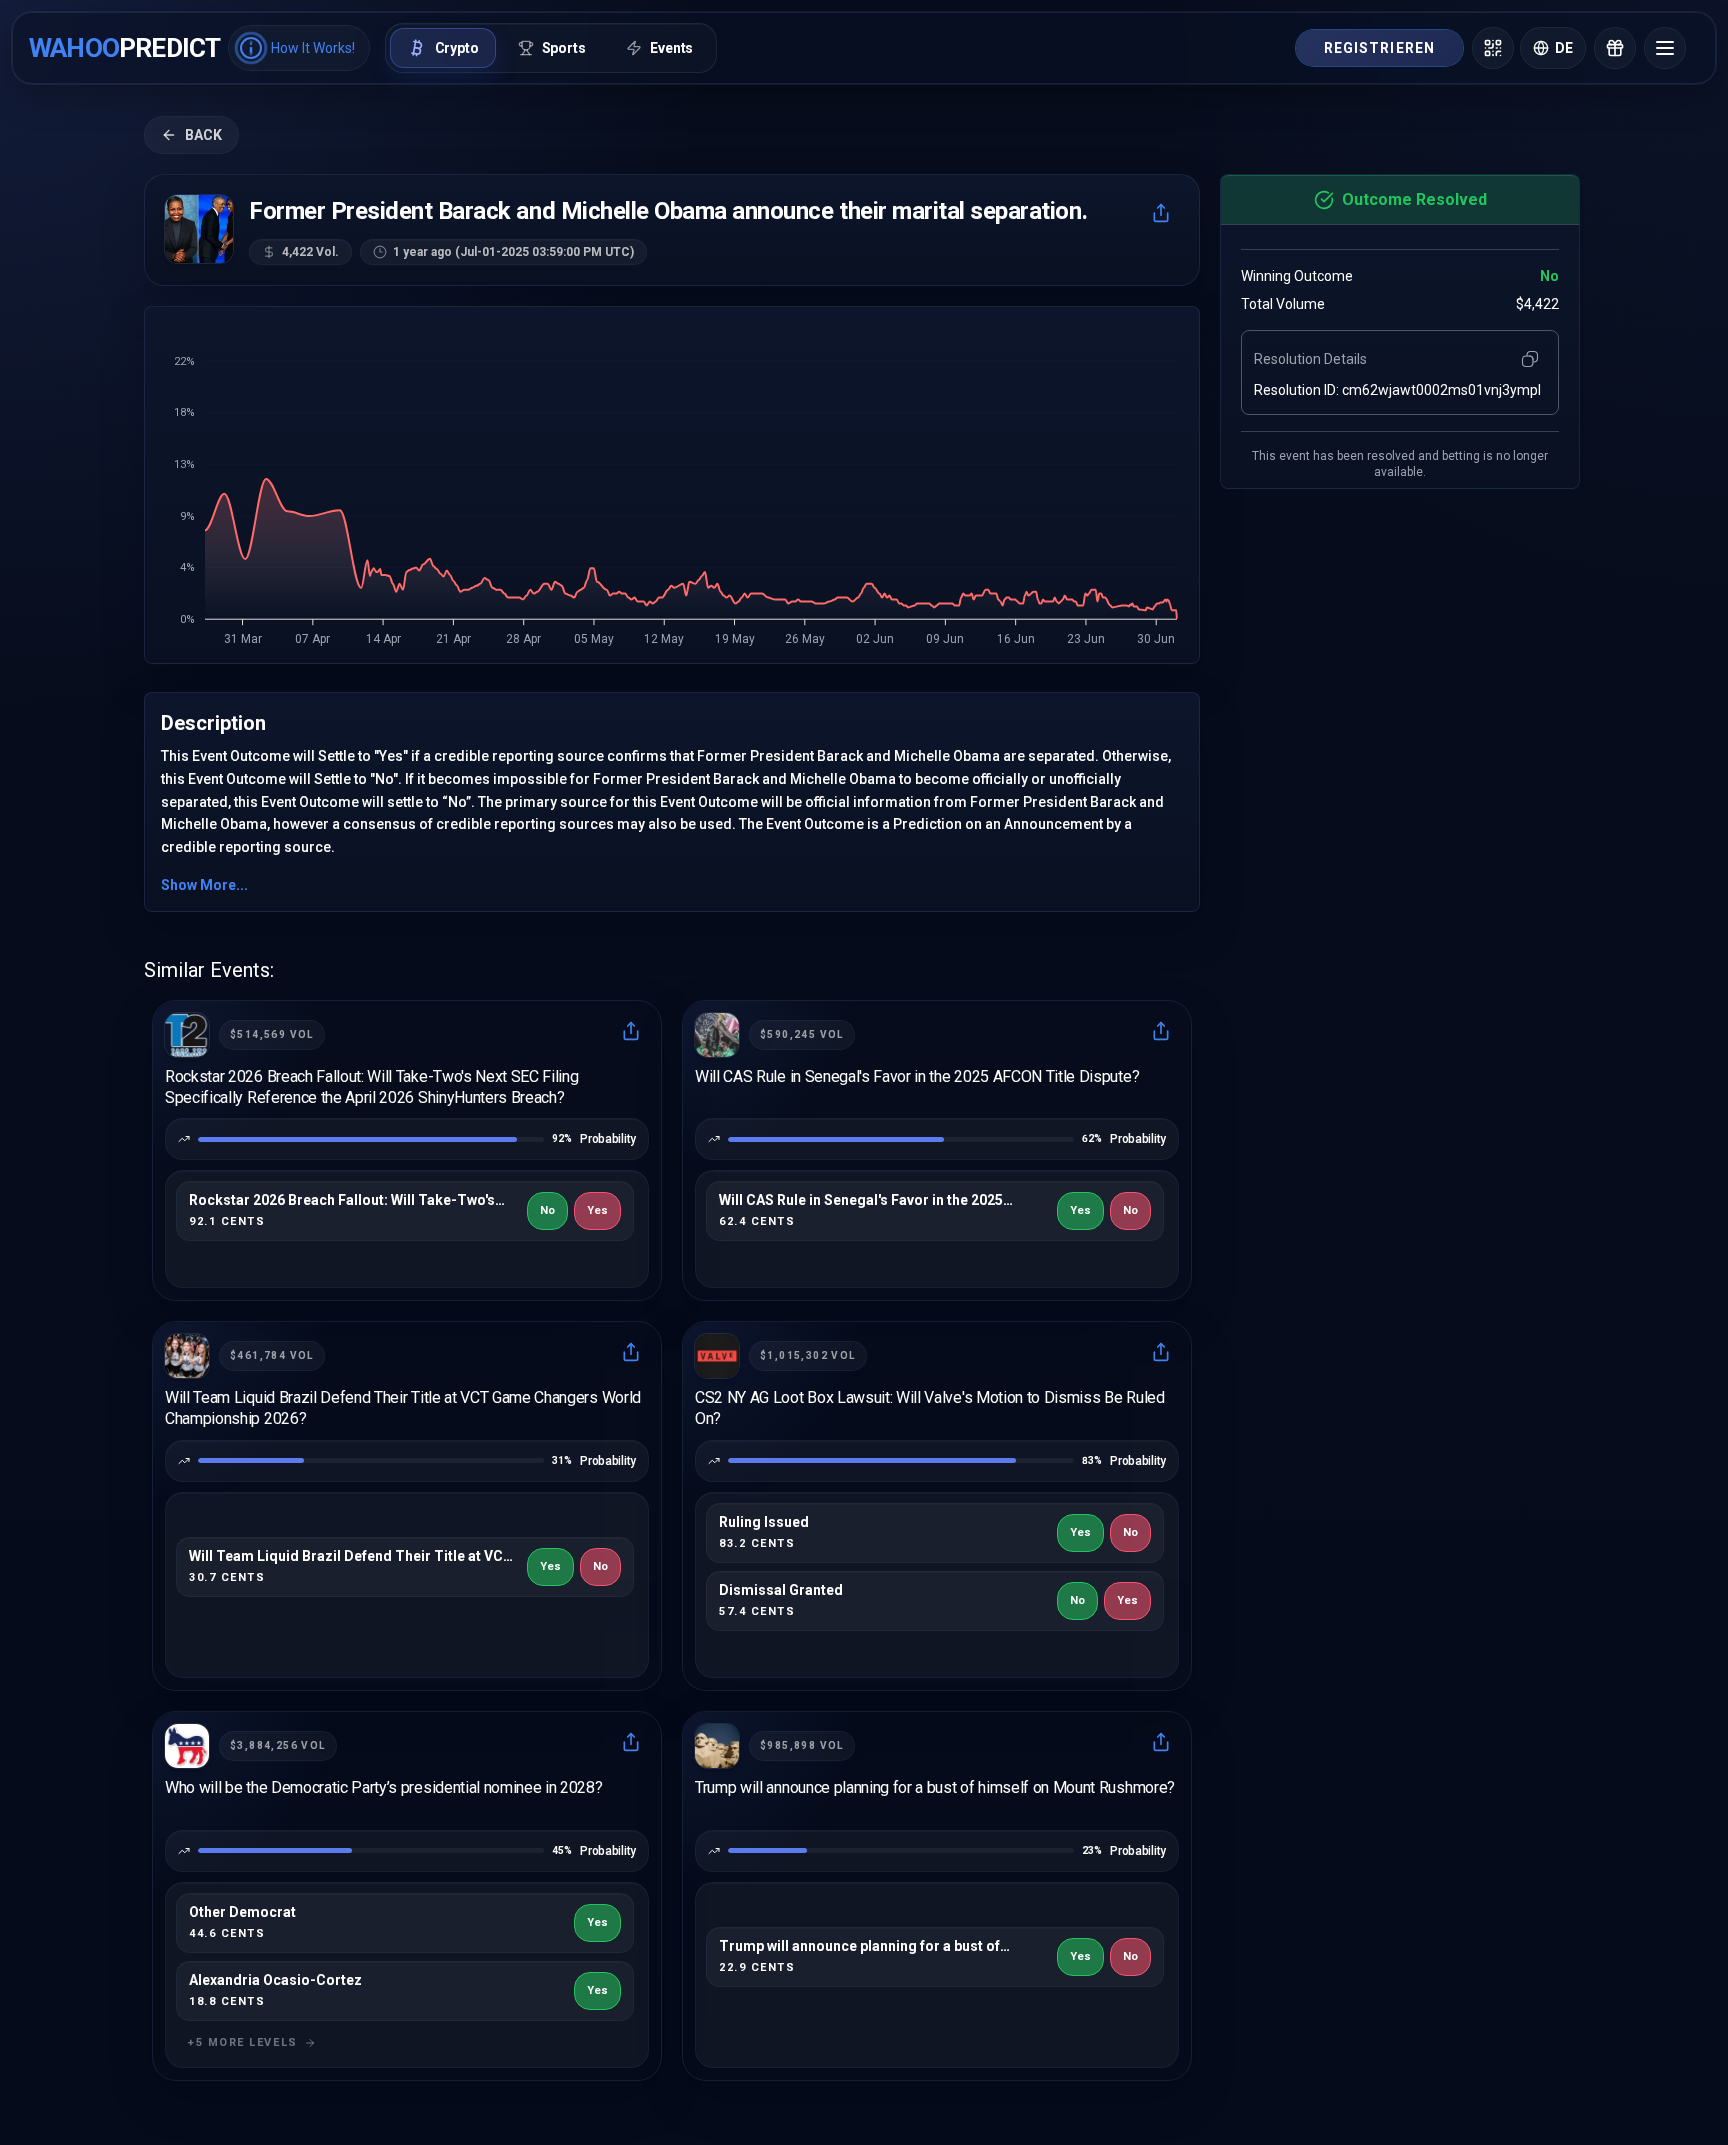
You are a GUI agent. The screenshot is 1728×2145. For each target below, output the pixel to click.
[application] (672, 491)
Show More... (204, 885)
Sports (564, 48)
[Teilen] (1161, 213)
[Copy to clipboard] (1530, 359)
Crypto (457, 48)
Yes (597, 1210)
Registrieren (1379, 48)
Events (671, 48)
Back (203, 135)
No (547, 1210)
